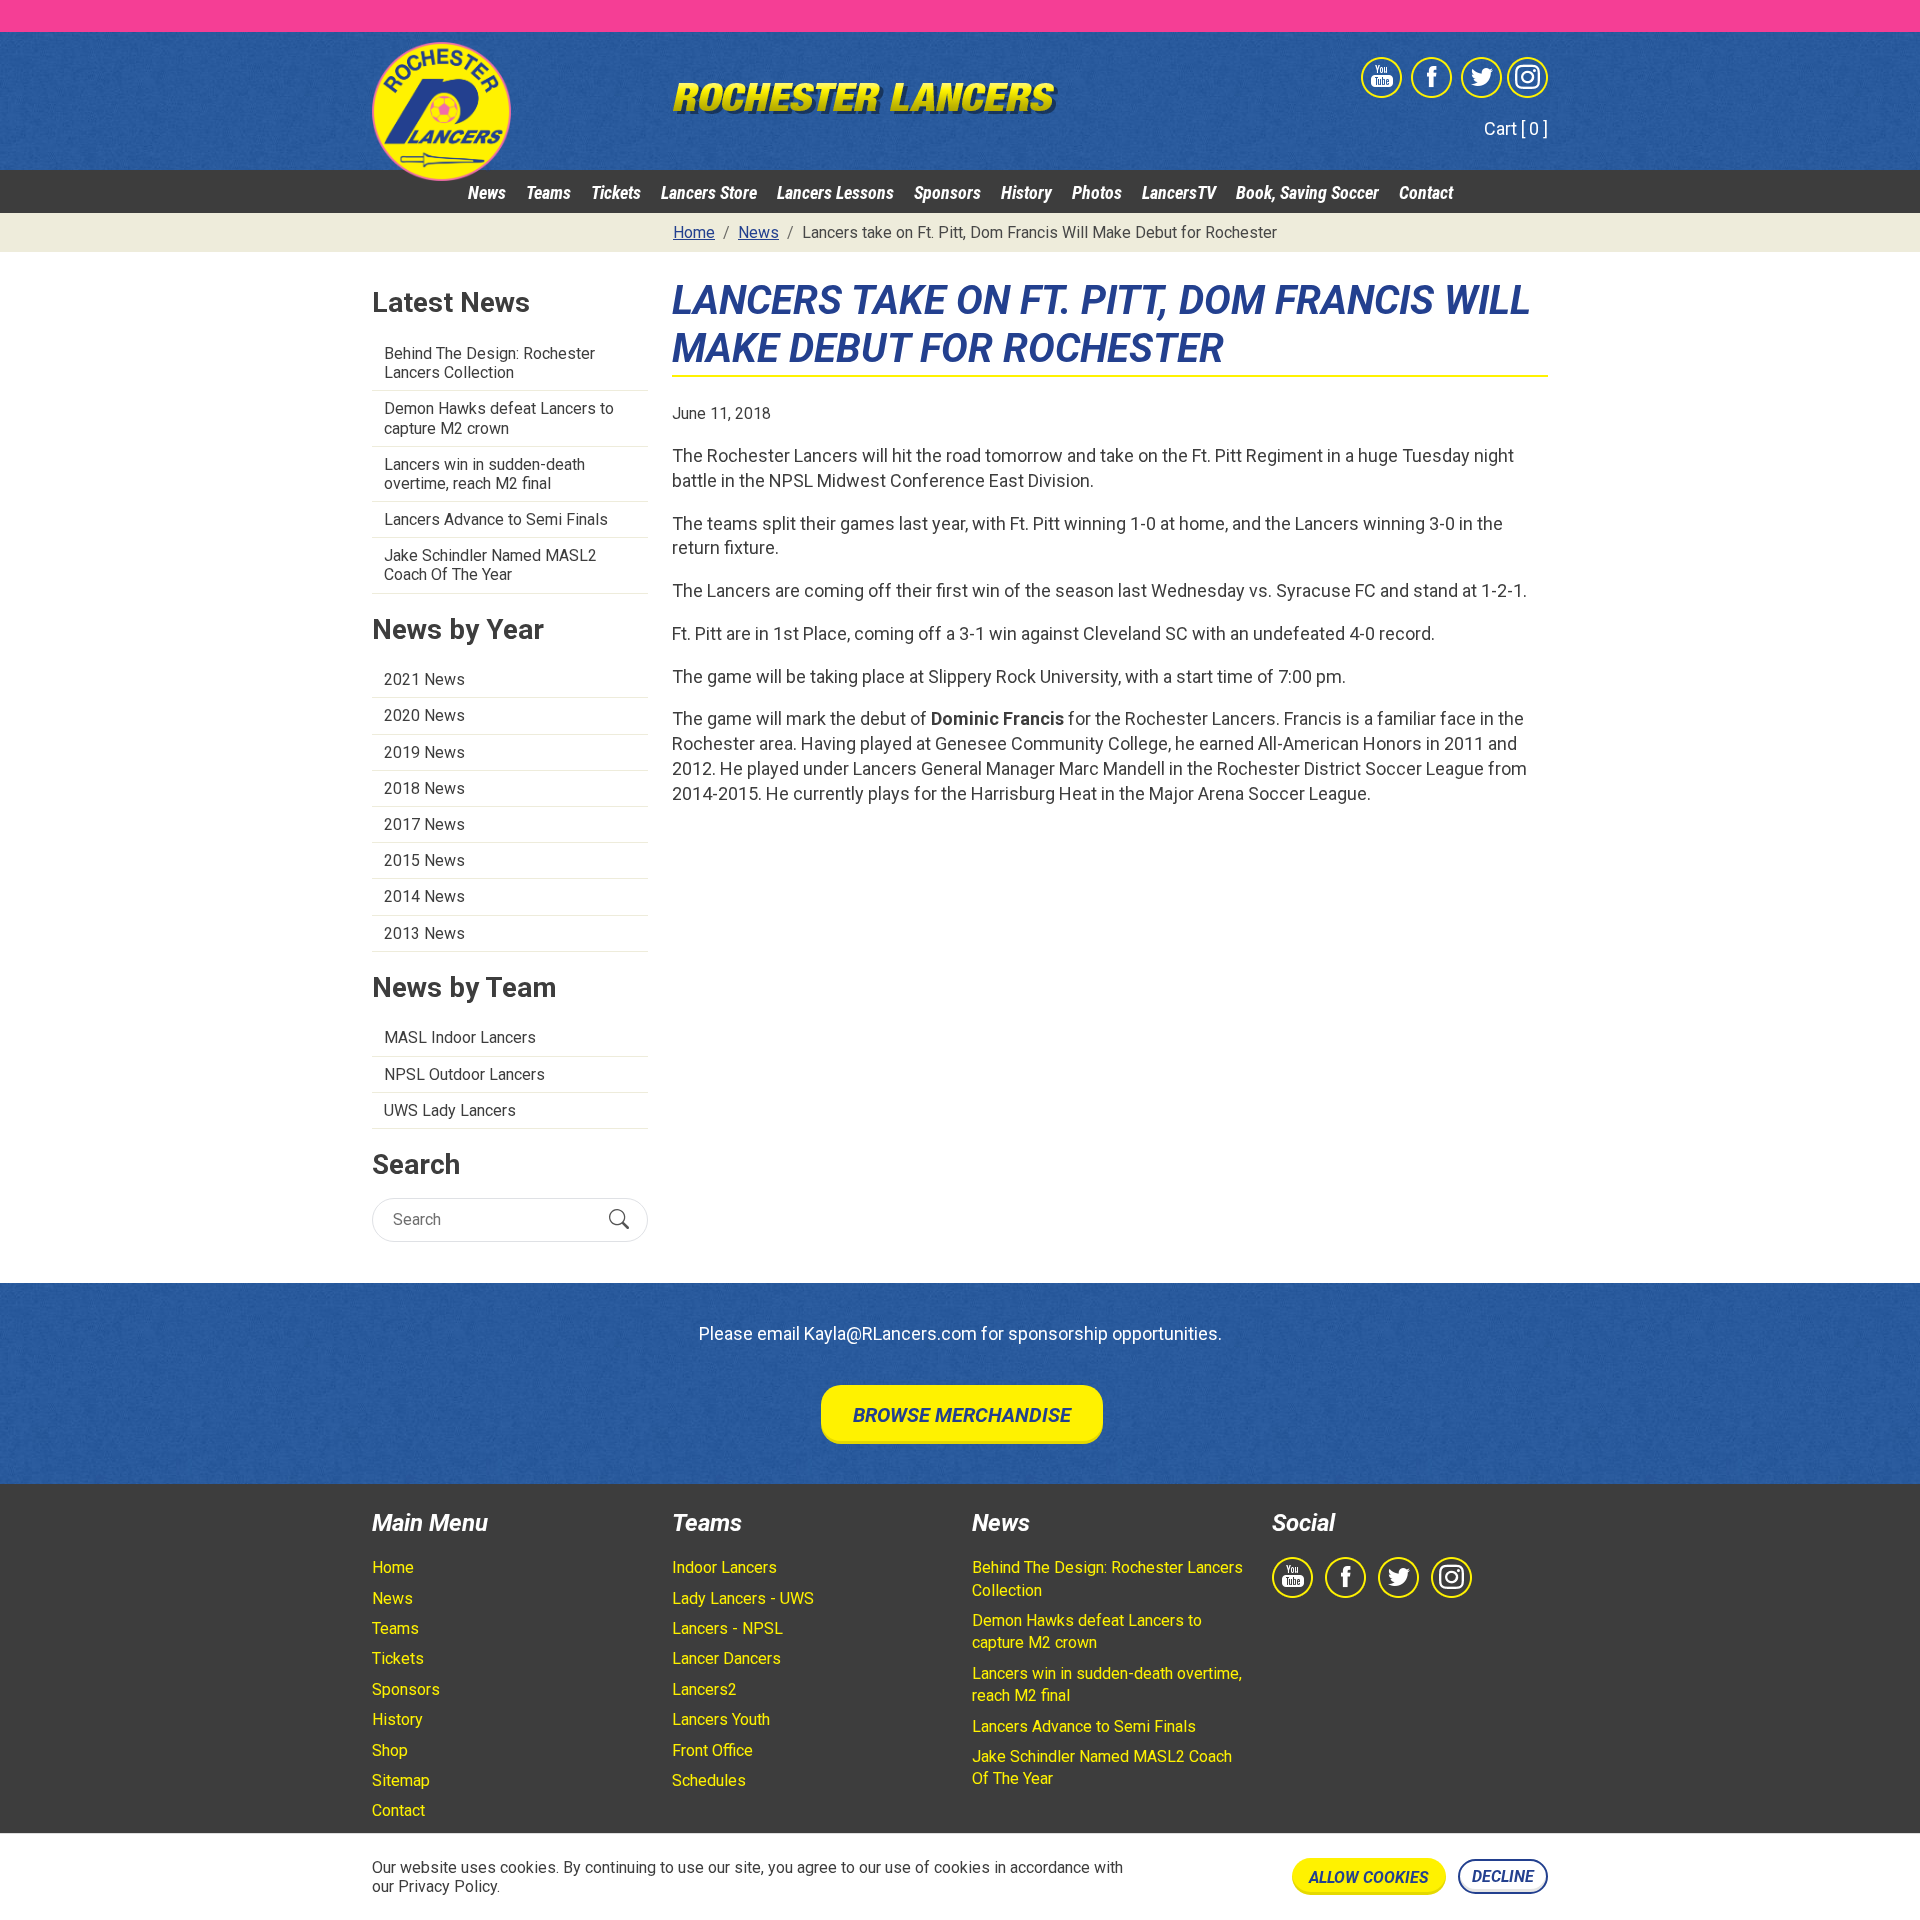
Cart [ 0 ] (1516, 128)
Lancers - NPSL (727, 1628)
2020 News (424, 715)
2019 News (424, 752)
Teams (548, 192)
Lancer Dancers (726, 1658)
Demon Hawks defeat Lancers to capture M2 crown (499, 418)
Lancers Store (709, 192)
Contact (1426, 192)
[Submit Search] (619, 1219)
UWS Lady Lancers (450, 1110)
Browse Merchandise (962, 1415)
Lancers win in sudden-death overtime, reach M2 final (484, 474)
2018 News (424, 788)
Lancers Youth (721, 1719)
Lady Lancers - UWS (743, 1598)
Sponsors (947, 192)
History (1026, 192)
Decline (1503, 1876)
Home (393, 1567)
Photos (1097, 192)
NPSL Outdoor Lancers (464, 1074)
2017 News (424, 824)
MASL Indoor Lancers (460, 1037)
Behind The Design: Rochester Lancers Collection (489, 363)
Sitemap (401, 1780)
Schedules (709, 1780)
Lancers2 (704, 1689)
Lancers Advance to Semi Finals (496, 519)
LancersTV (1179, 192)
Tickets (616, 192)
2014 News (424, 896)
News (487, 192)
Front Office (712, 1750)
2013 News (424, 933)
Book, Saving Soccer (1307, 192)
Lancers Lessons (835, 192)
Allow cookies (1369, 1877)
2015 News (424, 860)
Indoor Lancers (724, 1567)
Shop (390, 1750)
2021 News (424, 679)
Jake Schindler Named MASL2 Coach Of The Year (490, 565)
